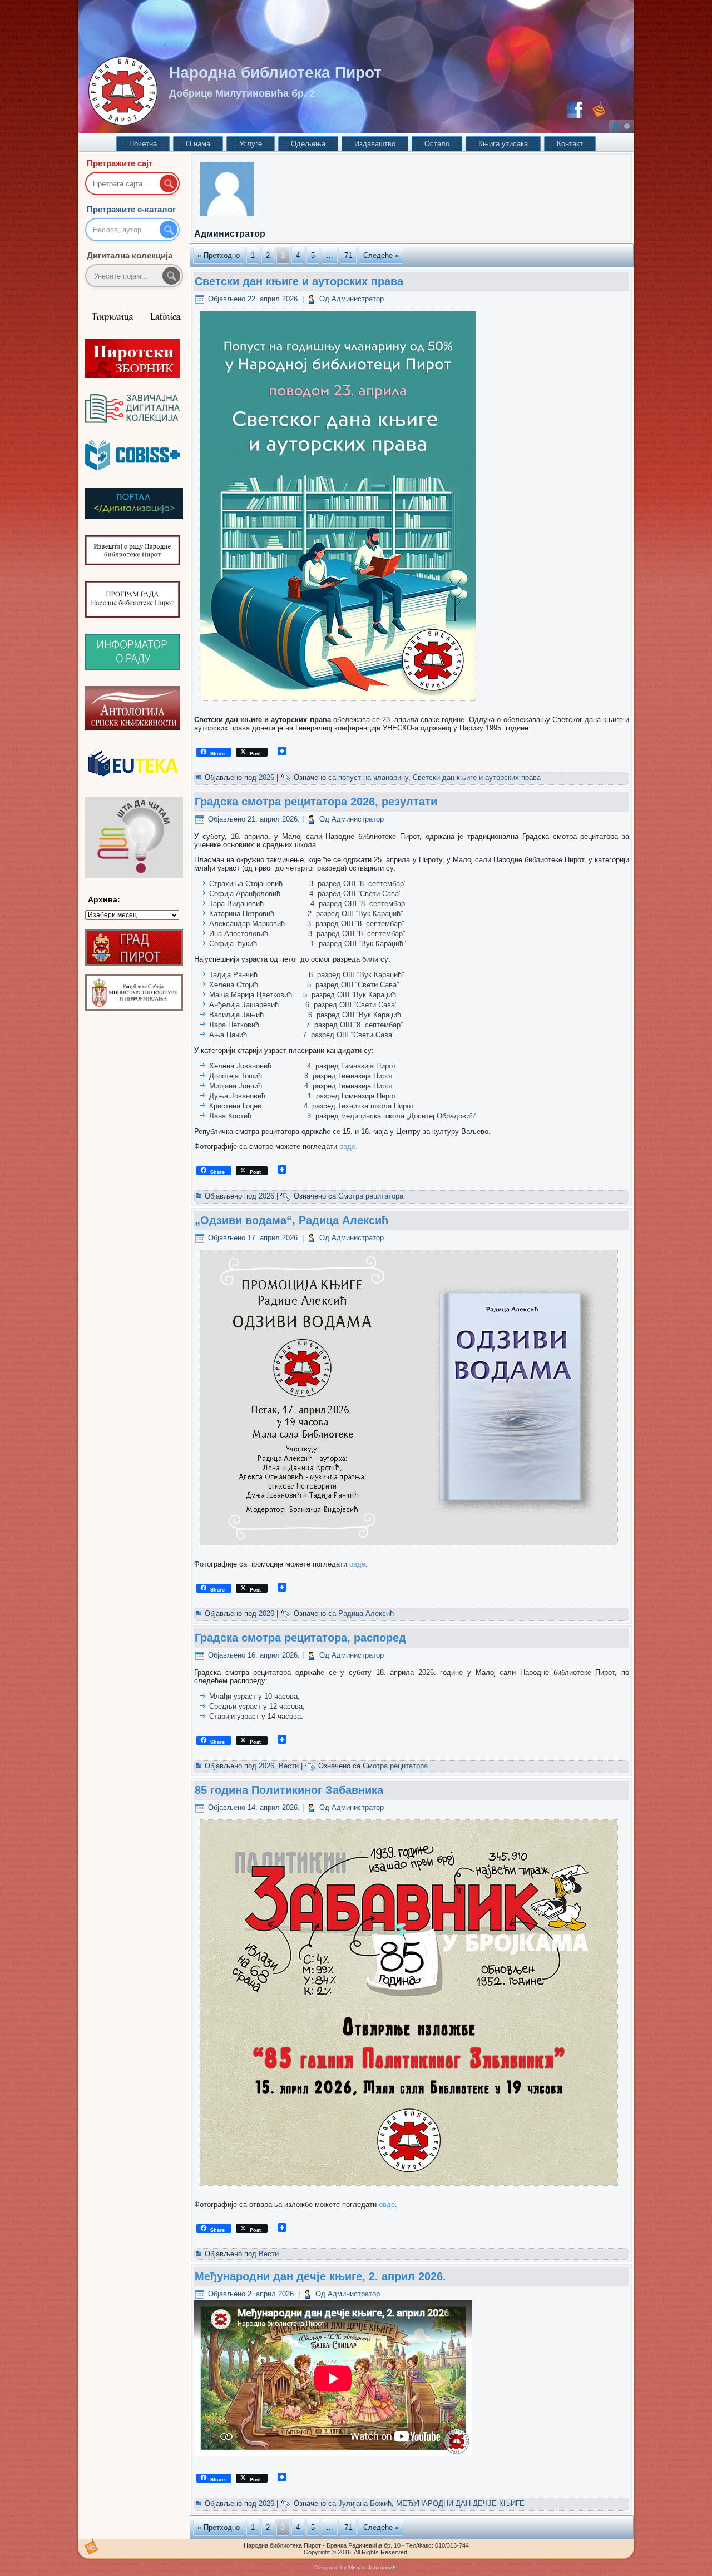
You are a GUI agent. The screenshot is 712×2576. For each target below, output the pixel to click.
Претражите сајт (120, 163)
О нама (198, 144)
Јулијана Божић (365, 2503)
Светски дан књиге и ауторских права (299, 281)
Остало (437, 144)
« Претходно (219, 255)
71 (348, 255)
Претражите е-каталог (131, 209)
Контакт (570, 144)
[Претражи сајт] (169, 183)
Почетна (143, 144)
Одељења (308, 144)
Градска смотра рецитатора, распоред (300, 1638)
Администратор (358, 299)
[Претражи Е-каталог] (169, 230)
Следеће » (381, 255)
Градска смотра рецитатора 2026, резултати (316, 802)
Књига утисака (503, 144)
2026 (266, 777)
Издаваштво (375, 144)
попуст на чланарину (373, 777)
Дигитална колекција (130, 255)
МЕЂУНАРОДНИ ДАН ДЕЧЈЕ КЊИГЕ (460, 2503)
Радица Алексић (366, 1613)
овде (347, 1147)
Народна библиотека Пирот (275, 73)
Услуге (251, 144)
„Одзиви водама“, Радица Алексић (291, 1220)
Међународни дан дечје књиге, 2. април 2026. (320, 2276)
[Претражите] (171, 276)
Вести (289, 1766)
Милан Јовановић (372, 2567)
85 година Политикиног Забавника (289, 1790)
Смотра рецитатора (371, 1196)
